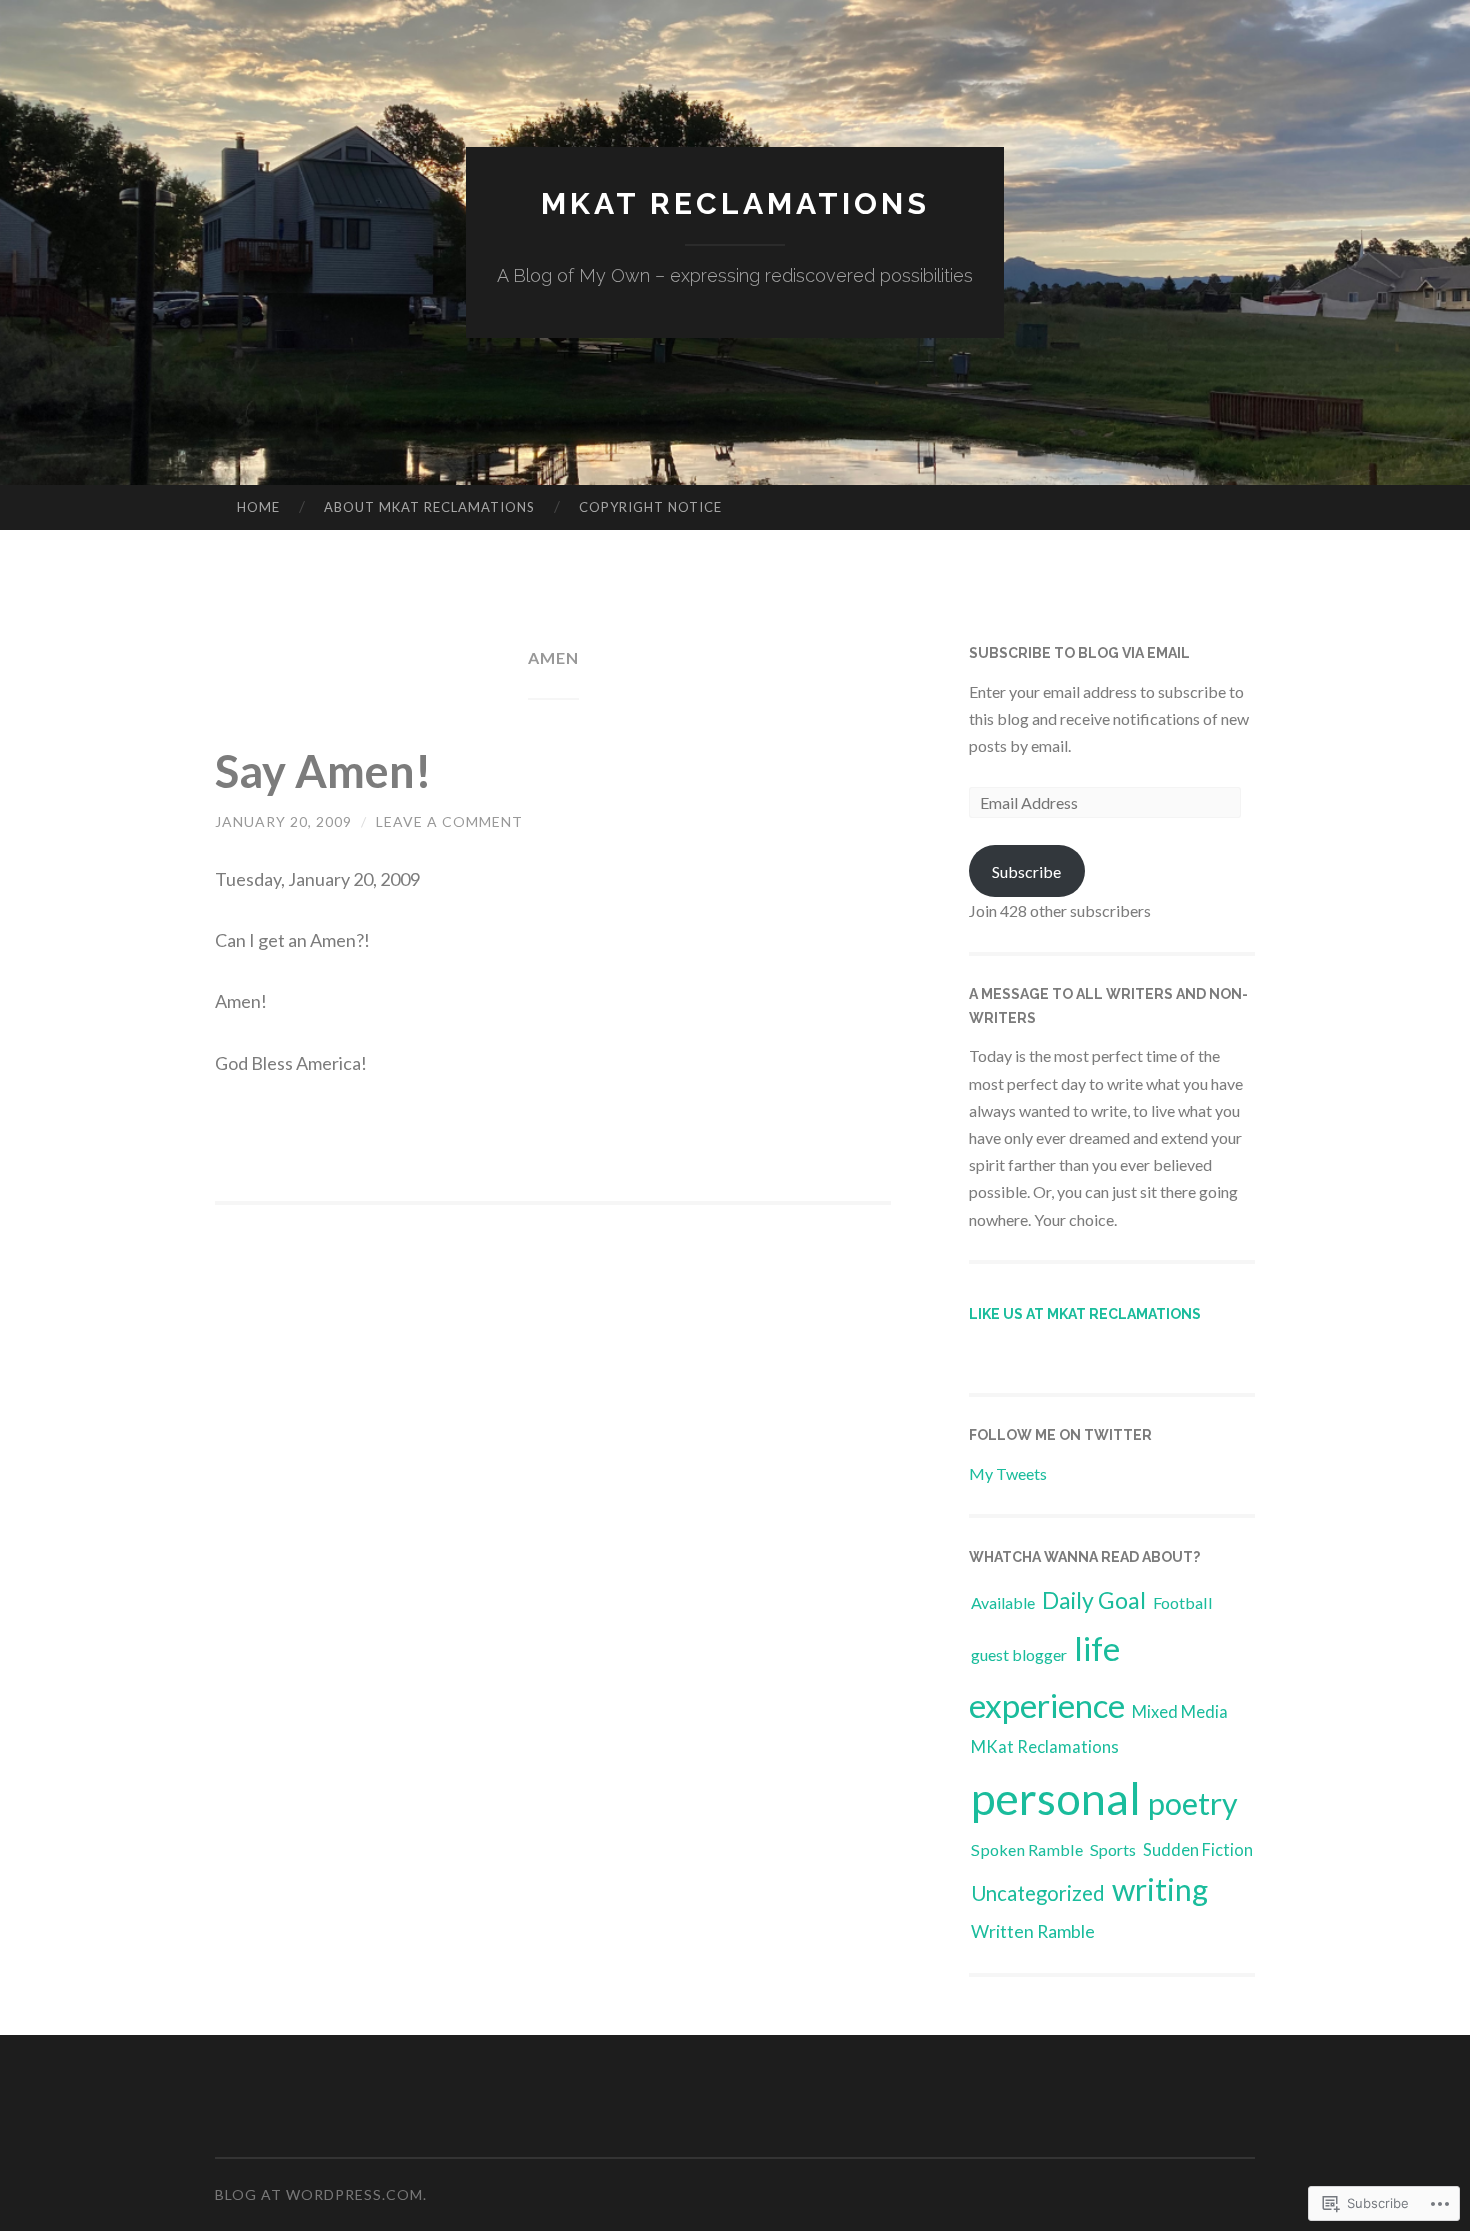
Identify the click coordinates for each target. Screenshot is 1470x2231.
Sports (1113, 1849)
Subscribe (1026, 871)
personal (1056, 1798)
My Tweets (1008, 1473)
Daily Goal (1094, 1600)
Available (1003, 1602)
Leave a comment (449, 821)
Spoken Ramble (1027, 1849)
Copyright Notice (650, 507)
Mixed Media (1180, 1711)
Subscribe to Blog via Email (1079, 653)
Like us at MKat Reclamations (1085, 1314)
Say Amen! (323, 771)
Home (258, 507)
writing (1160, 1889)
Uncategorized (1038, 1893)
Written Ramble (1033, 1931)
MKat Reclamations (735, 203)
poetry (1193, 1803)
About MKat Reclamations (429, 507)
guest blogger (1019, 1654)
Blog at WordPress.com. (321, 2194)
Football (1183, 1602)
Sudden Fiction (1198, 1849)
